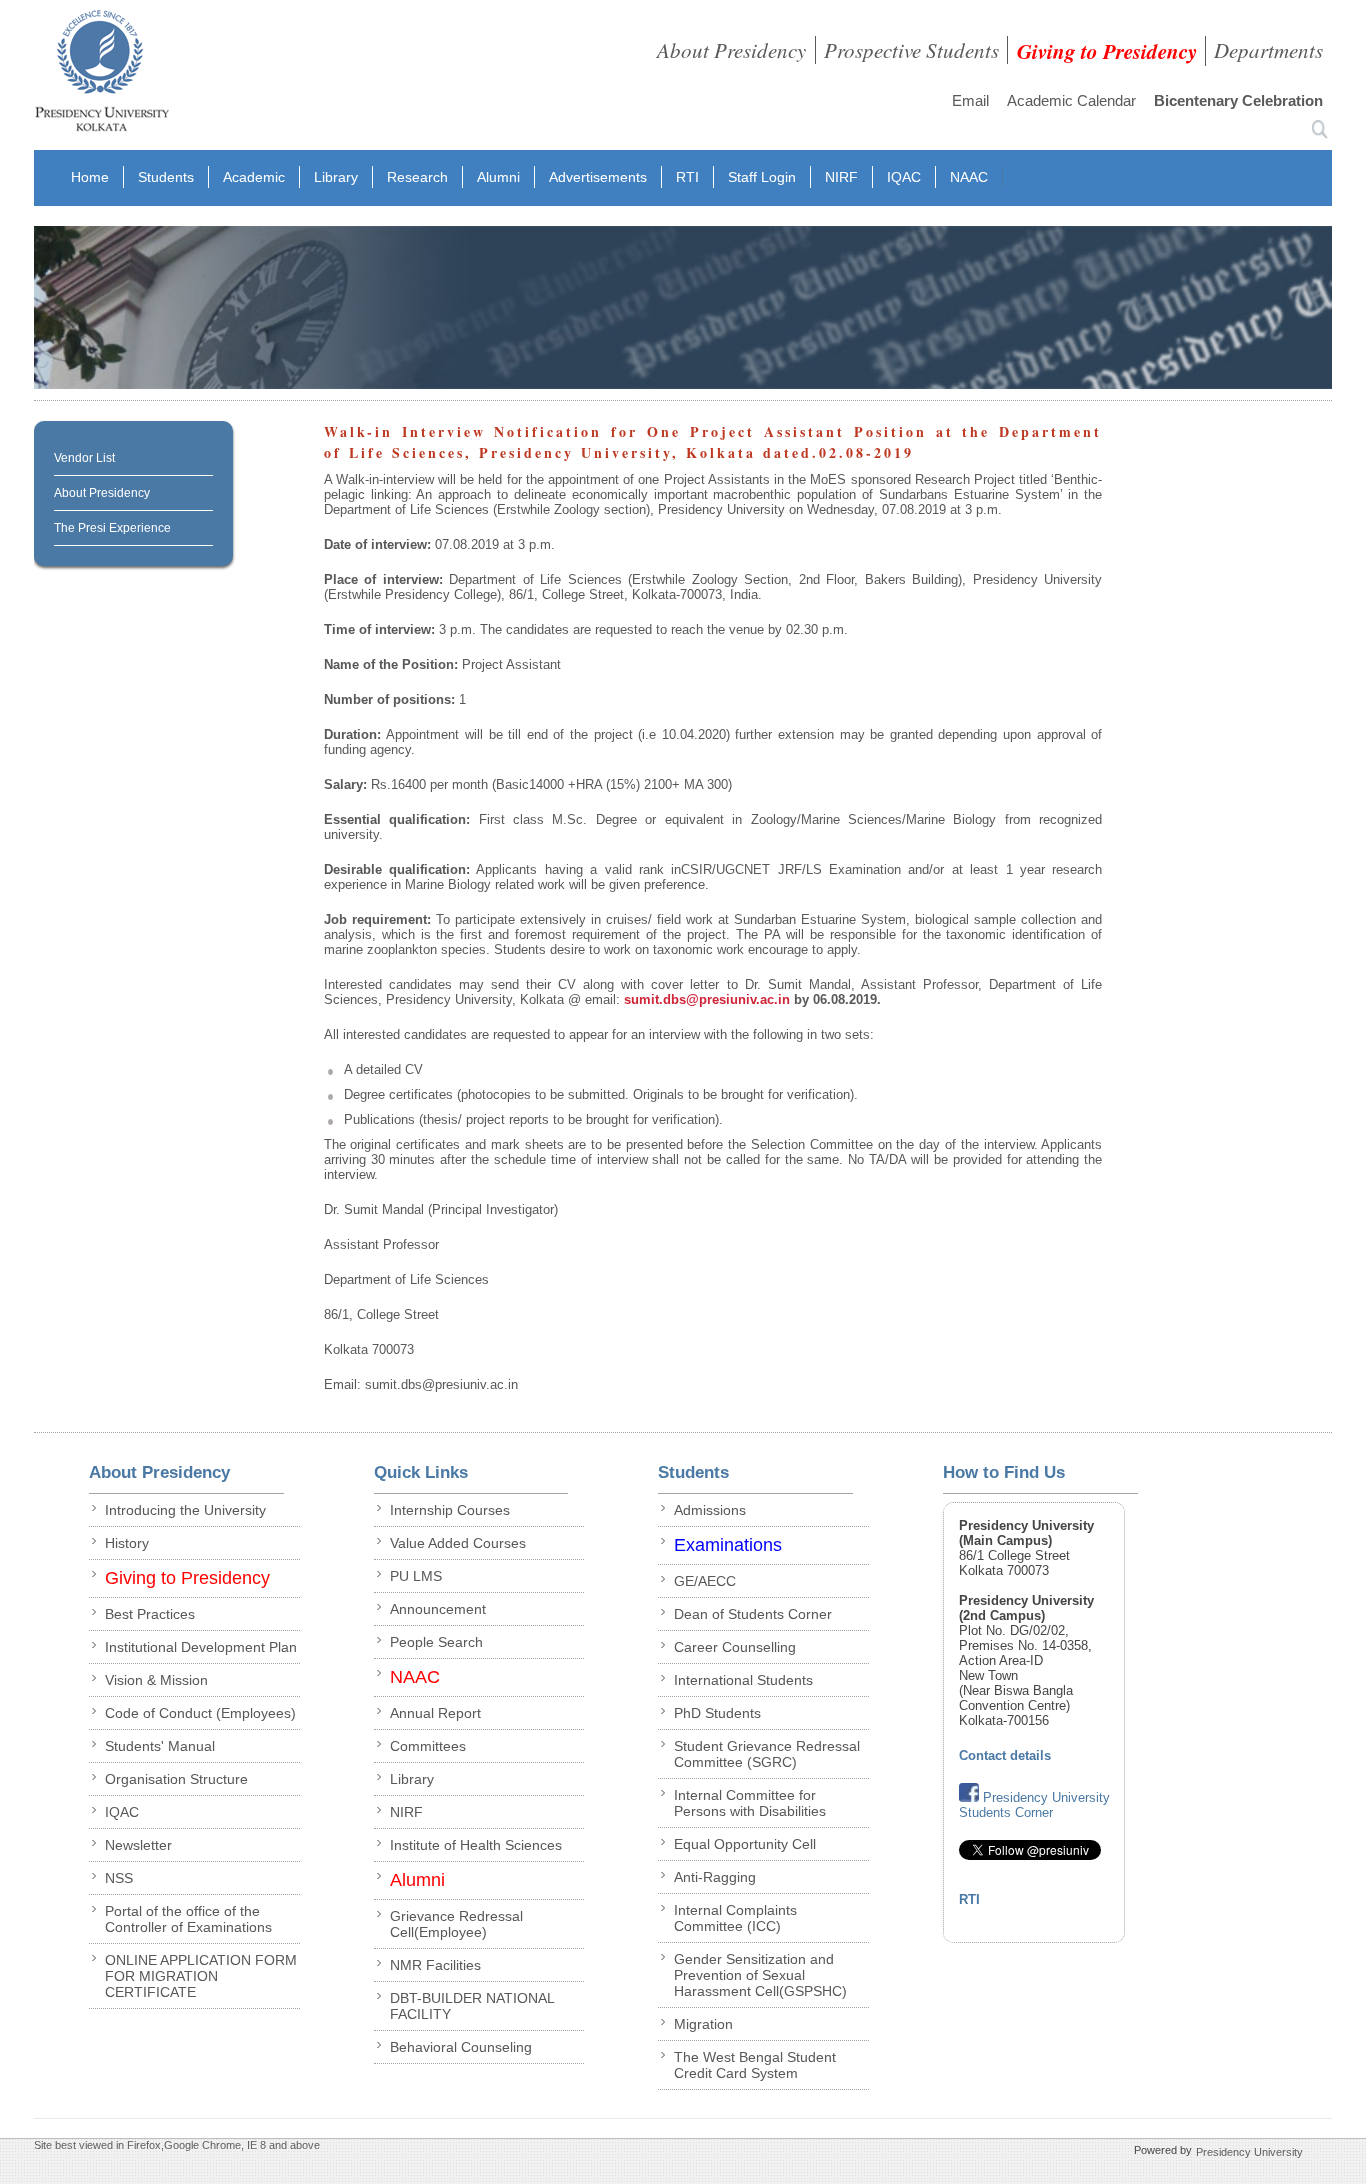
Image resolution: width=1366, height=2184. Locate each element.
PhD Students (717, 1713)
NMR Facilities (435, 1965)
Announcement (438, 1609)
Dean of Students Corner (753, 1614)
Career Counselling (735, 1647)
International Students (743, 1680)
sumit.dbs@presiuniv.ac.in (709, 999)
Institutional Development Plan (201, 1647)
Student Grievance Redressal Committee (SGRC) (767, 1754)
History (127, 1543)
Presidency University (1249, 2151)
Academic (254, 177)
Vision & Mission (156, 1680)
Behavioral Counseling (461, 2047)
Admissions (710, 1510)
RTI (687, 177)
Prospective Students (911, 50)
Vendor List (84, 458)
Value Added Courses (458, 1543)
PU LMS (416, 1576)
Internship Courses (450, 1510)
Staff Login (762, 177)
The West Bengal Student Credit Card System (755, 2065)
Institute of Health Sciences (476, 1845)
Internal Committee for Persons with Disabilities (750, 1803)
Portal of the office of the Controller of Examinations (188, 1919)
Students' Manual (160, 1746)
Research (417, 177)
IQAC (904, 177)
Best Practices (150, 1614)
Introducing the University (185, 1510)
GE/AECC (705, 1581)
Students (166, 177)
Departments (1268, 50)
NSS (119, 1878)
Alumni (498, 177)
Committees (428, 1746)
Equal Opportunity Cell (745, 1844)
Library (336, 177)
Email (970, 100)
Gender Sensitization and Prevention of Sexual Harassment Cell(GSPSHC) (760, 1975)
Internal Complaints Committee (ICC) (735, 1918)
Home (90, 177)
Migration (703, 2024)
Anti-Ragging (715, 1877)
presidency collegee (101, 75)
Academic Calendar (1071, 100)
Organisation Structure (176, 1779)
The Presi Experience (112, 528)
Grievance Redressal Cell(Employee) (456, 1924)
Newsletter (138, 1845)
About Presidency (731, 50)
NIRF (841, 177)
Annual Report (435, 1713)
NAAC (969, 177)
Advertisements (598, 177)
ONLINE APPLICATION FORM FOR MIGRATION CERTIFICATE (201, 1976)
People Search (436, 1642)
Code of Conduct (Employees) (200, 1713)
